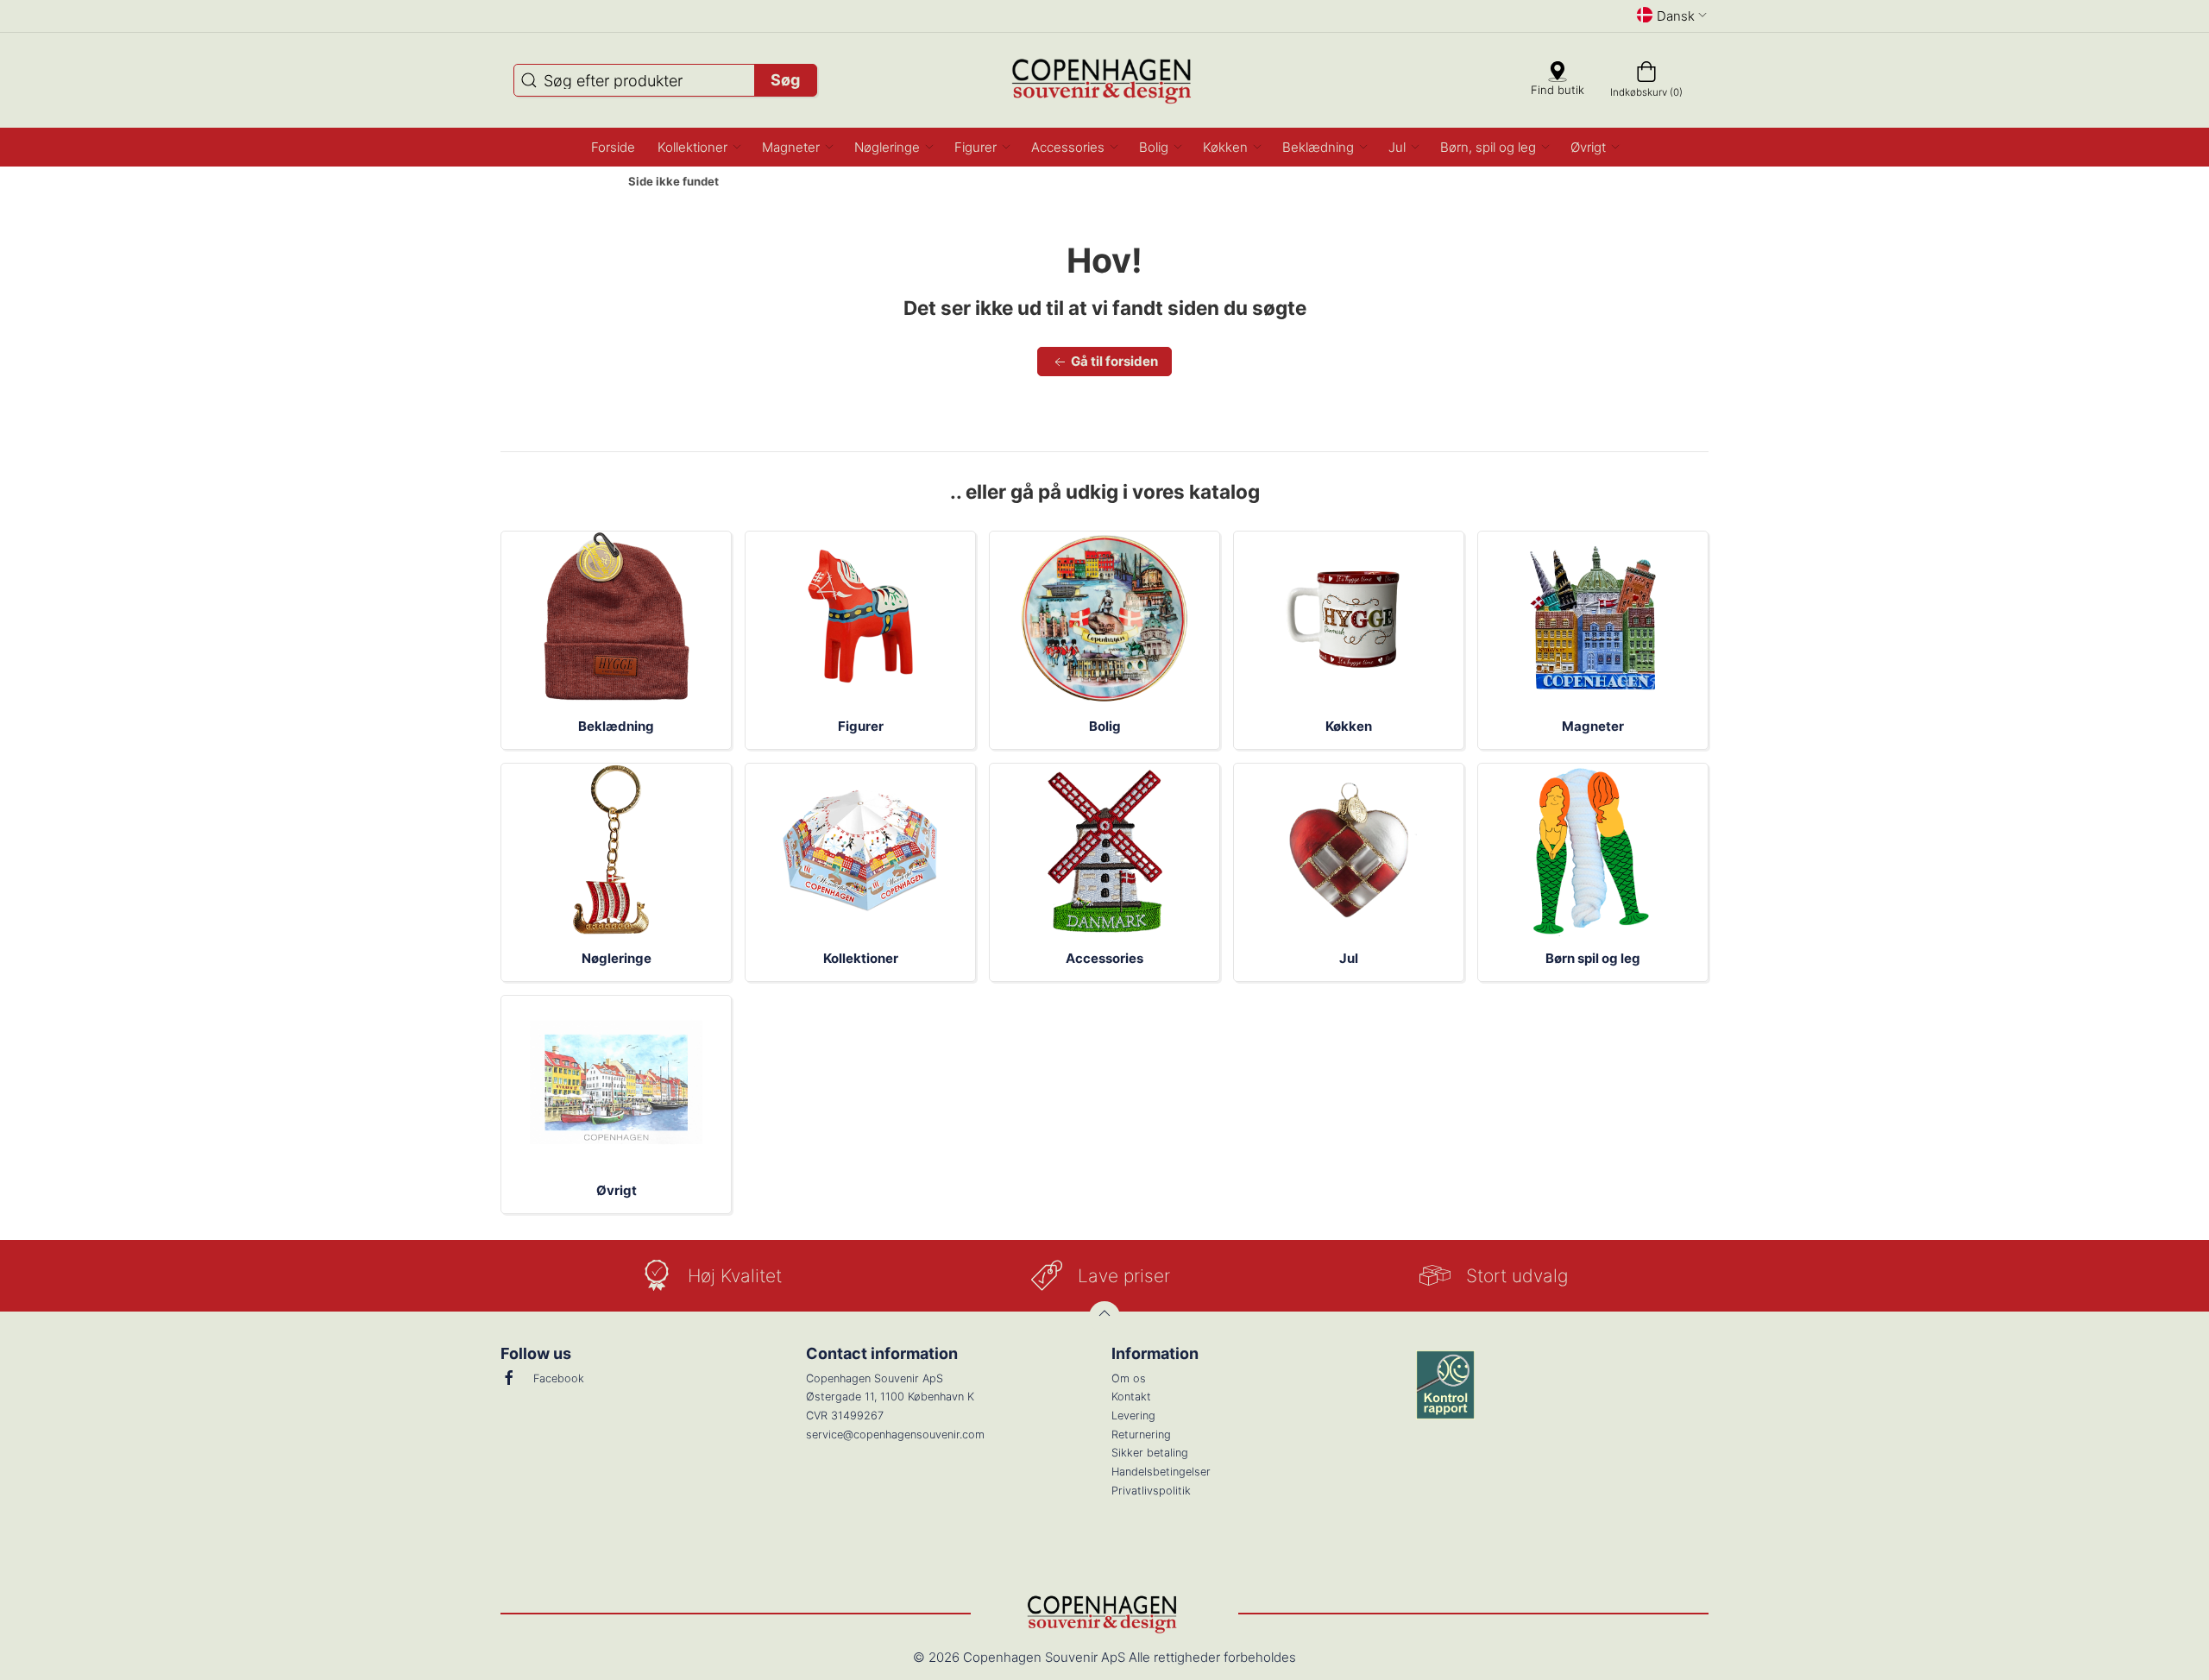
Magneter (1593, 726)
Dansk (1676, 16)
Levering (1133, 1416)
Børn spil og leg (1593, 958)
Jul (1349, 958)
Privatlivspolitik (1151, 1491)
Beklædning (616, 726)
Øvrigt (617, 1190)
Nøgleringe (617, 958)
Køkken (1349, 726)
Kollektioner (861, 958)
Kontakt (1131, 1397)
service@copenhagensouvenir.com (895, 1435)
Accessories (1104, 958)
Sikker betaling (1150, 1453)
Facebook (559, 1378)
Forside (583, 182)
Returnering (1141, 1435)
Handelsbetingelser (1161, 1472)
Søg (785, 80)
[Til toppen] (1104, 1317)
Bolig (1105, 726)
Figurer (861, 726)
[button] (699, 147)
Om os (1129, 1378)
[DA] (1105, 80)
